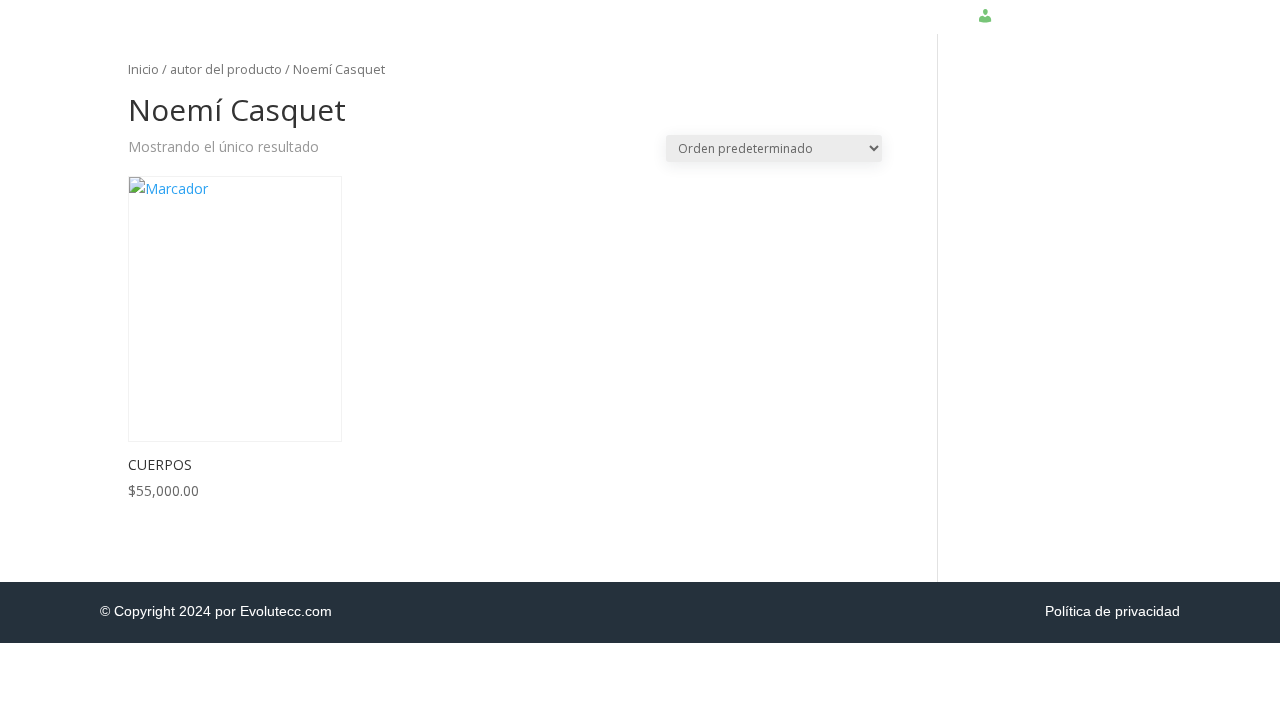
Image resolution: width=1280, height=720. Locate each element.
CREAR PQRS (748, 7)
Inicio (143, 69)
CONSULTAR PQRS (879, 7)
